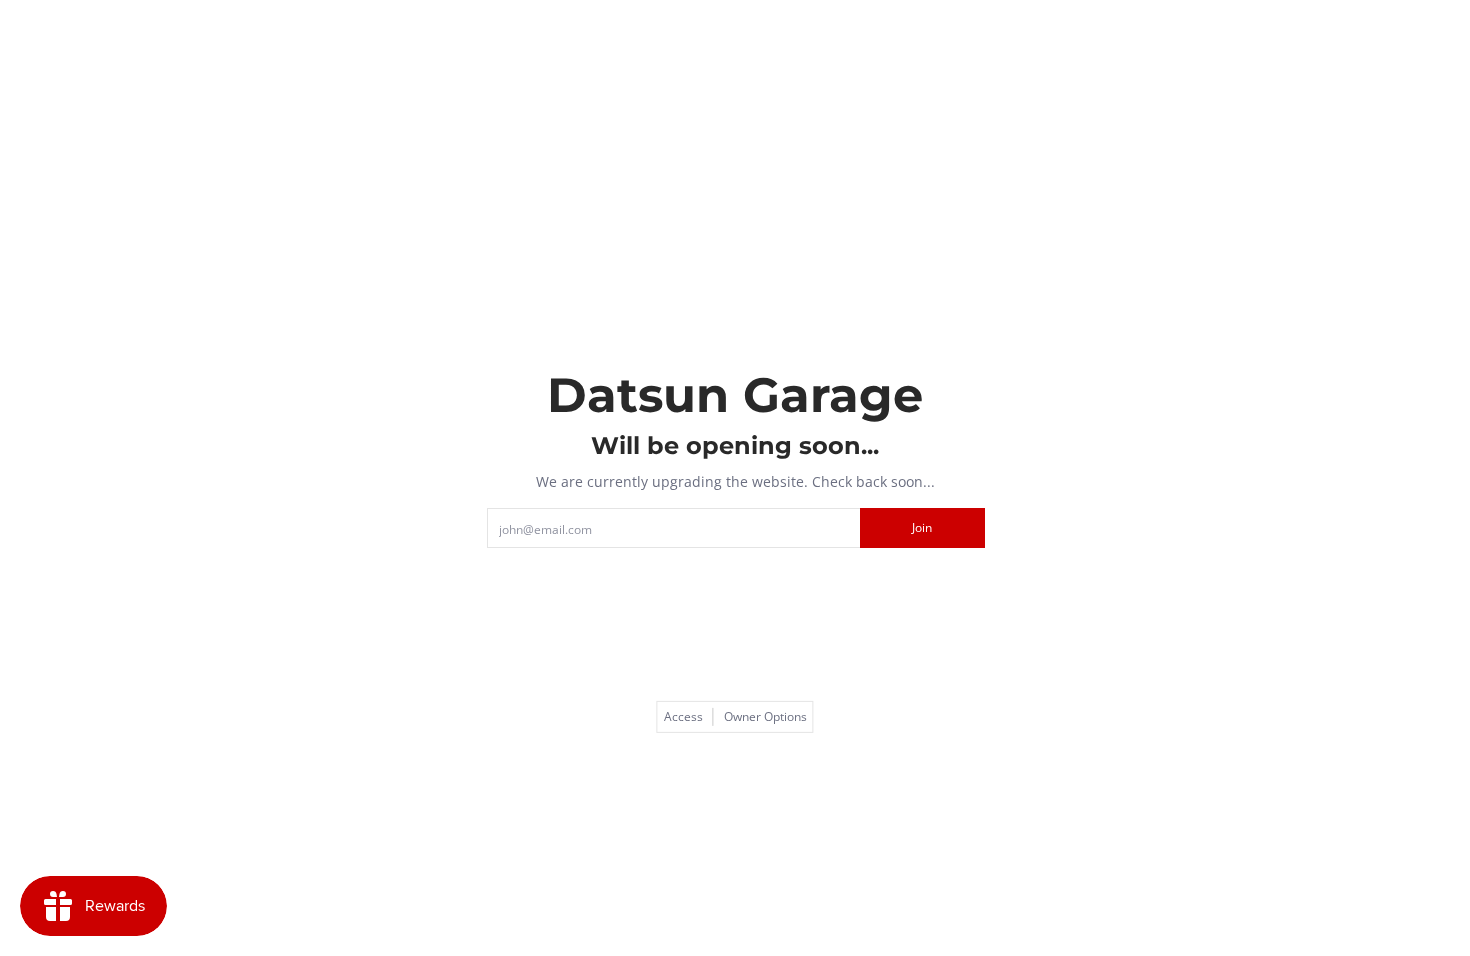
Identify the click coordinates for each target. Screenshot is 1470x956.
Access (683, 717)
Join (922, 527)
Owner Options (765, 717)
